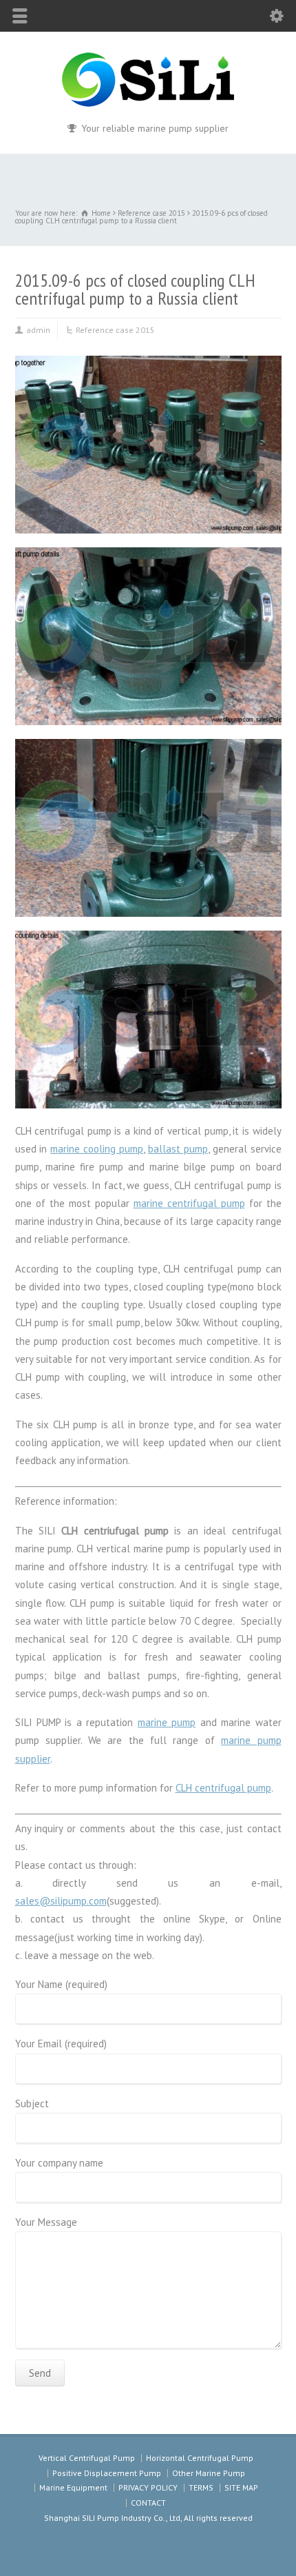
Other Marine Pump (209, 2473)
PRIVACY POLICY (148, 2487)
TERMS (201, 2487)
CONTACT (148, 2503)
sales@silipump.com (61, 1901)
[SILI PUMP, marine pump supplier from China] (148, 103)
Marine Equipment (73, 2487)
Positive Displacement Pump (107, 2473)
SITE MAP (241, 2487)
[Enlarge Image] (148, 357)
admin (38, 330)
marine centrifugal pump (189, 1203)
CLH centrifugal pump (223, 1788)
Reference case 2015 (115, 330)
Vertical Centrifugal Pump (87, 2458)
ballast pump (178, 1149)
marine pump (167, 1722)
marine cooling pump (97, 1149)
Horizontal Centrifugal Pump (200, 2458)
